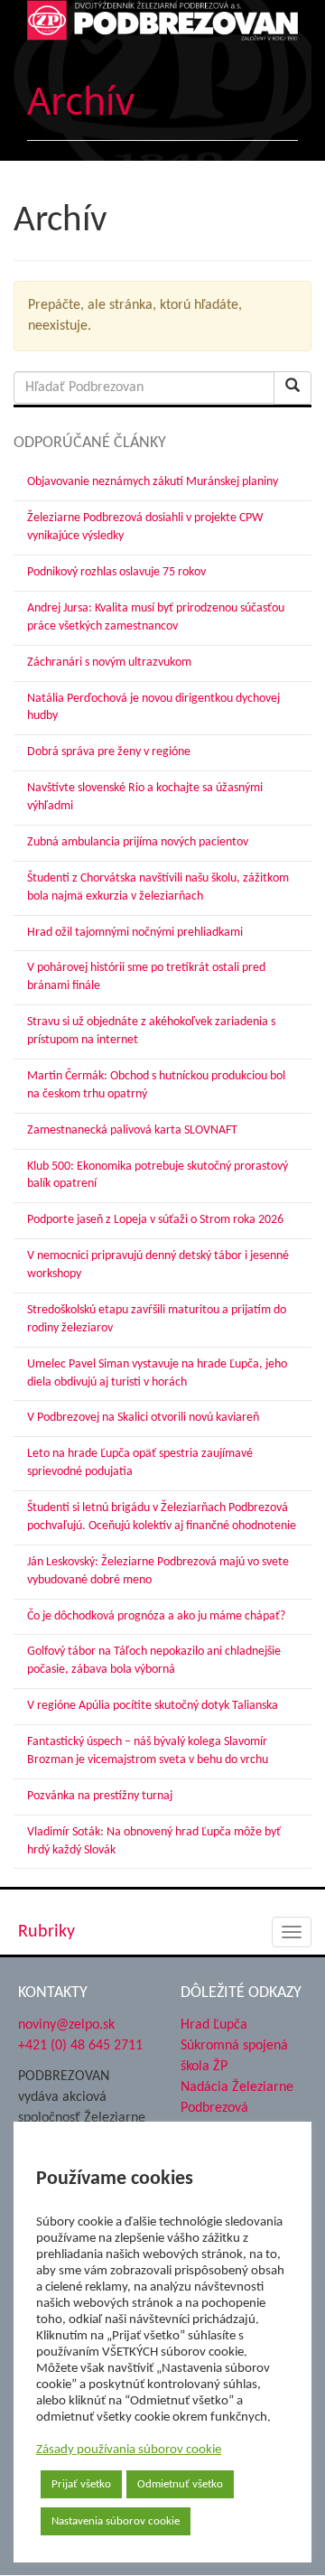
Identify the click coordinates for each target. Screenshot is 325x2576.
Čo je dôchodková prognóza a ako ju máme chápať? (156, 1616)
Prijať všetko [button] (81, 2484)
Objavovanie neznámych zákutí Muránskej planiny (153, 482)
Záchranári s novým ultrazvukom (109, 663)
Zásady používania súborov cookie (129, 2450)
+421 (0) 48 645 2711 (80, 2046)
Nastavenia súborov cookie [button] (116, 2521)
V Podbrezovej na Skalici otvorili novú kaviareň (143, 1418)
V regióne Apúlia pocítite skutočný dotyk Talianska (153, 1706)
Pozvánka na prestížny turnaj (100, 1796)
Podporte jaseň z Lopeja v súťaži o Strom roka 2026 (155, 1220)
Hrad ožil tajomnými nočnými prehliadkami (135, 933)
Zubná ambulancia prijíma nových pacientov (138, 842)
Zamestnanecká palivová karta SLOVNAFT (132, 1130)
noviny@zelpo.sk (66, 2025)
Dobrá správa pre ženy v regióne (109, 752)
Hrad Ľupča (214, 2025)
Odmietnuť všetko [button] (180, 2484)
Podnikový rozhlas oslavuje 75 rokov (116, 572)
